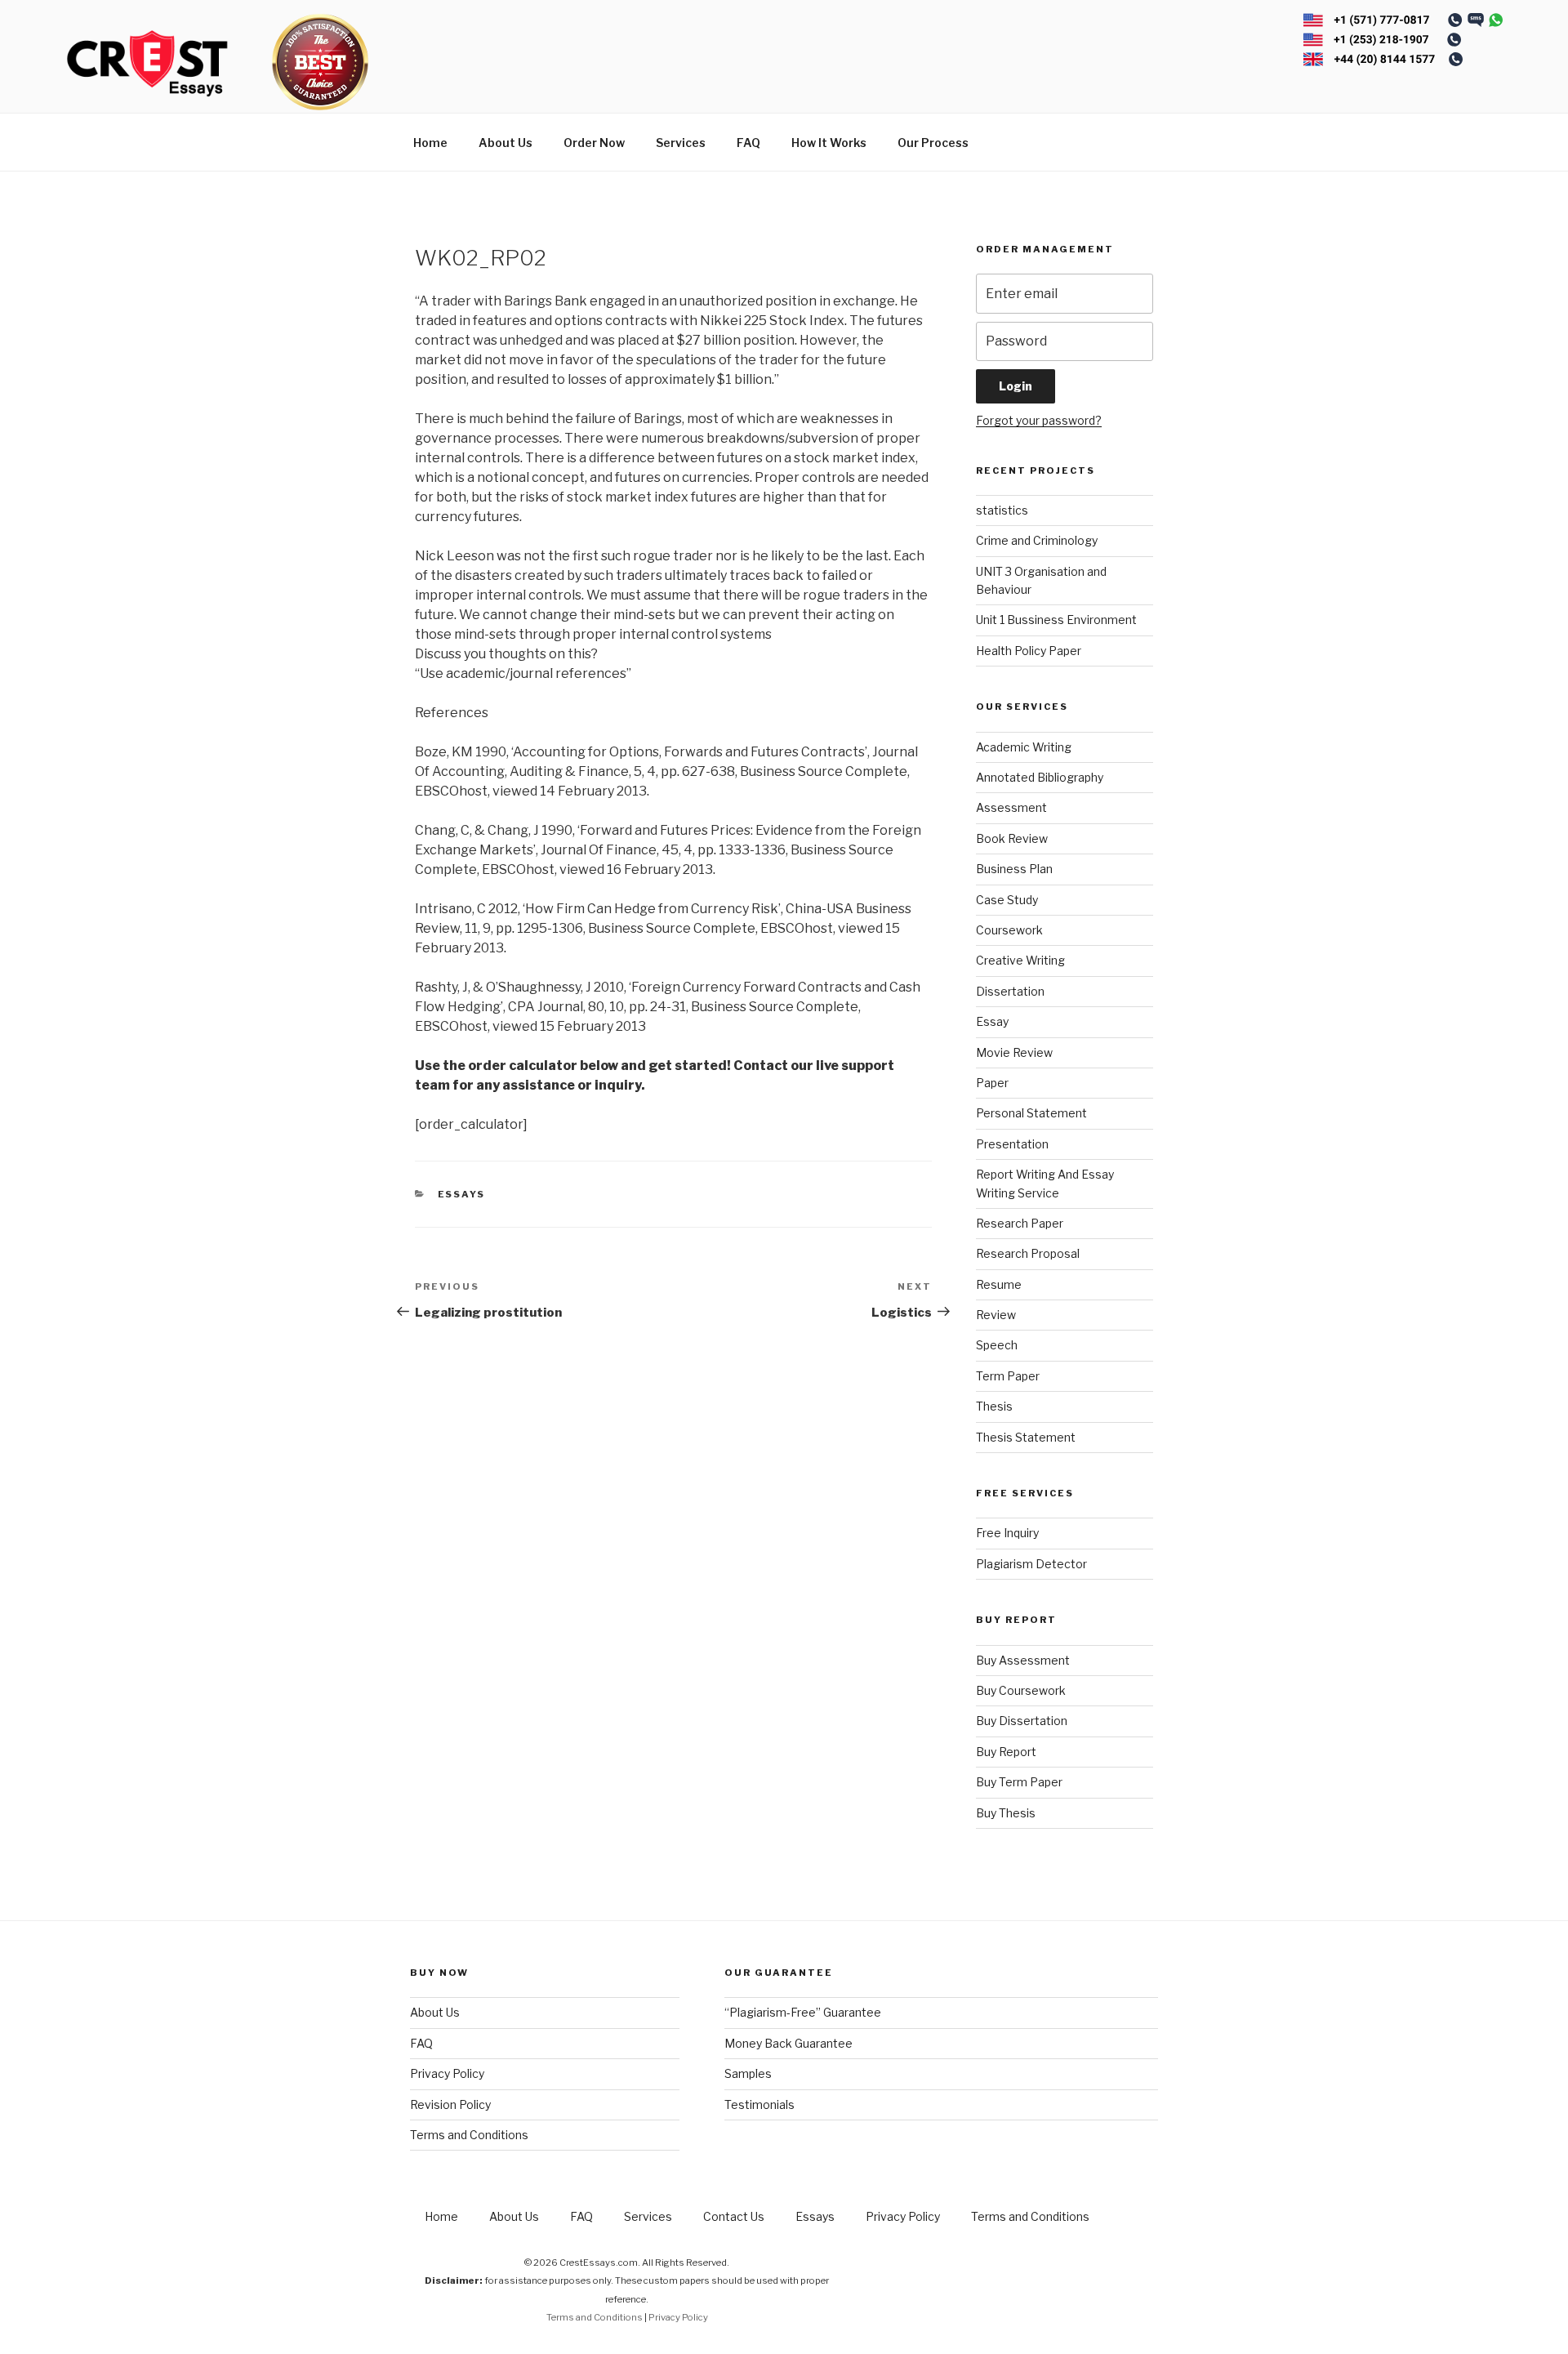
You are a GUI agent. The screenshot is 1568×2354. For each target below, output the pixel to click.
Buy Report (1006, 1752)
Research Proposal (1028, 1253)
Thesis (994, 1406)
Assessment (1011, 807)
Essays (462, 1194)
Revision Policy (450, 2104)
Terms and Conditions (469, 2135)
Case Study (1007, 900)
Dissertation (1010, 991)
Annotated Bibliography (1040, 777)
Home (430, 143)
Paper (992, 1083)
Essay (992, 1021)
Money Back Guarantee (788, 2043)
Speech (997, 1345)
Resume (999, 1284)
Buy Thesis (1006, 1813)
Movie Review (1014, 1052)
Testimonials (759, 2104)
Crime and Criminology (1037, 540)
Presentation (1012, 1144)
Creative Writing (1020, 960)
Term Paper (1008, 1376)
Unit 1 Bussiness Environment (1056, 620)
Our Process (933, 143)
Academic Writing (1024, 747)
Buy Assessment (1023, 1660)
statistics (1002, 510)
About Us (506, 143)
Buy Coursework (1021, 1690)
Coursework (1009, 930)
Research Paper (1020, 1223)
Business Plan (1014, 869)
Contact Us (734, 2216)
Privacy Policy (447, 2073)
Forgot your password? (1039, 420)
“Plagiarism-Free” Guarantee (803, 2012)
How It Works (829, 143)
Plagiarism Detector (1031, 1564)
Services (681, 143)
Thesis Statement (1026, 1437)
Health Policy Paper (1029, 651)
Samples (748, 2073)
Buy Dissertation (1022, 1721)
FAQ (748, 143)
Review (996, 1315)
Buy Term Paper (1019, 1782)
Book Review (1012, 838)
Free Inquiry (1007, 1533)
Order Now (594, 143)
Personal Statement (1031, 1113)
